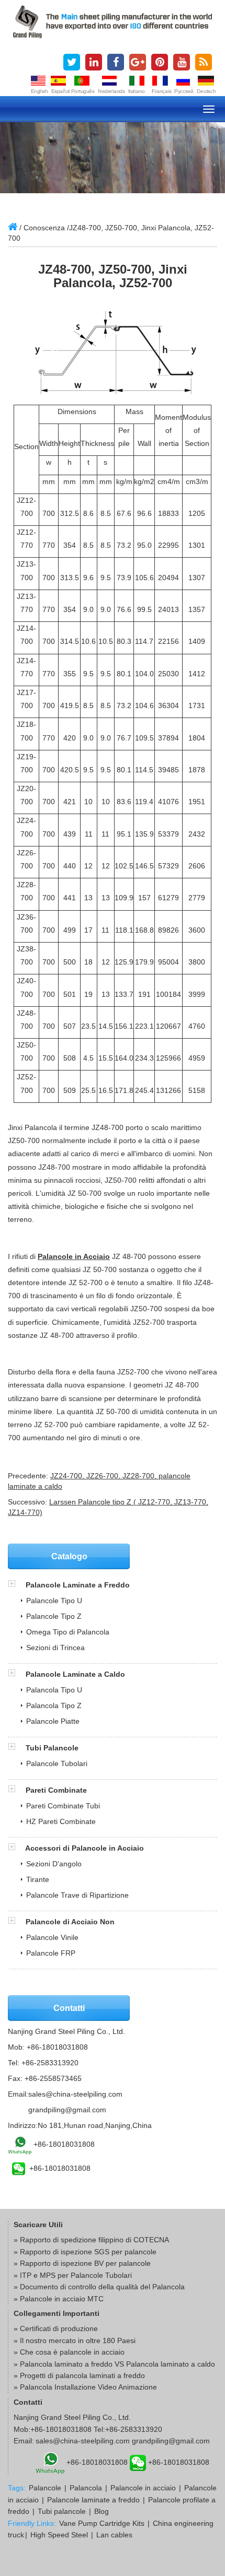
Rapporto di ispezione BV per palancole (85, 2263)
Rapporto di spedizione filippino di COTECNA (94, 2240)
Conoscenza (44, 228)
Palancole (45, 2488)
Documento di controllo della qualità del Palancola (102, 2287)
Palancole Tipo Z (54, 1616)
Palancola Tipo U (54, 1690)
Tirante (38, 1879)
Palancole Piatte (53, 1721)
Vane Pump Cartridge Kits (102, 2523)
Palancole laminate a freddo (93, 2500)
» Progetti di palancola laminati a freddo (79, 2375)
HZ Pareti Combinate (61, 1821)
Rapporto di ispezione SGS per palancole (88, 2252)
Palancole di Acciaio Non (70, 1922)
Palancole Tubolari (57, 1763)
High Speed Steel (59, 2535)
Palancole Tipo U (54, 1601)
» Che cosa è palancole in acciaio (69, 2352)
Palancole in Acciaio (74, 1256)
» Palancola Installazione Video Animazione (85, 2387)
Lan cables (114, 2535)
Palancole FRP (51, 1953)
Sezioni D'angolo (54, 1864)
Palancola (86, 2488)
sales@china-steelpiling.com (75, 2094)
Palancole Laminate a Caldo (75, 1674)
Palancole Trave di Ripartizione (77, 1895)
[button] (17, 1585)
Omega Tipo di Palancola (68, 1632)
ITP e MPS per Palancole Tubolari (76, 2275)
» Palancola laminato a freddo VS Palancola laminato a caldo (114, 2364)
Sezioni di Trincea (55, 1648)
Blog (102, 2511)
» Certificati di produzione (56, 2328)
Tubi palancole (62, 2511)
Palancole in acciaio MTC (62, 2299)
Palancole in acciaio (143, 2488)
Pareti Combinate (56, 1790)
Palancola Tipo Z (54, 1705)
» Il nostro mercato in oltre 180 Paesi (75, 2340)
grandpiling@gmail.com (67, 2110)
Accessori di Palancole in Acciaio (85, 1848)
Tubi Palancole (52, 1748)
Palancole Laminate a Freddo (78, 1585)
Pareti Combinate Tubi (63, 1806)
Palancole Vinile (52, 1937)
